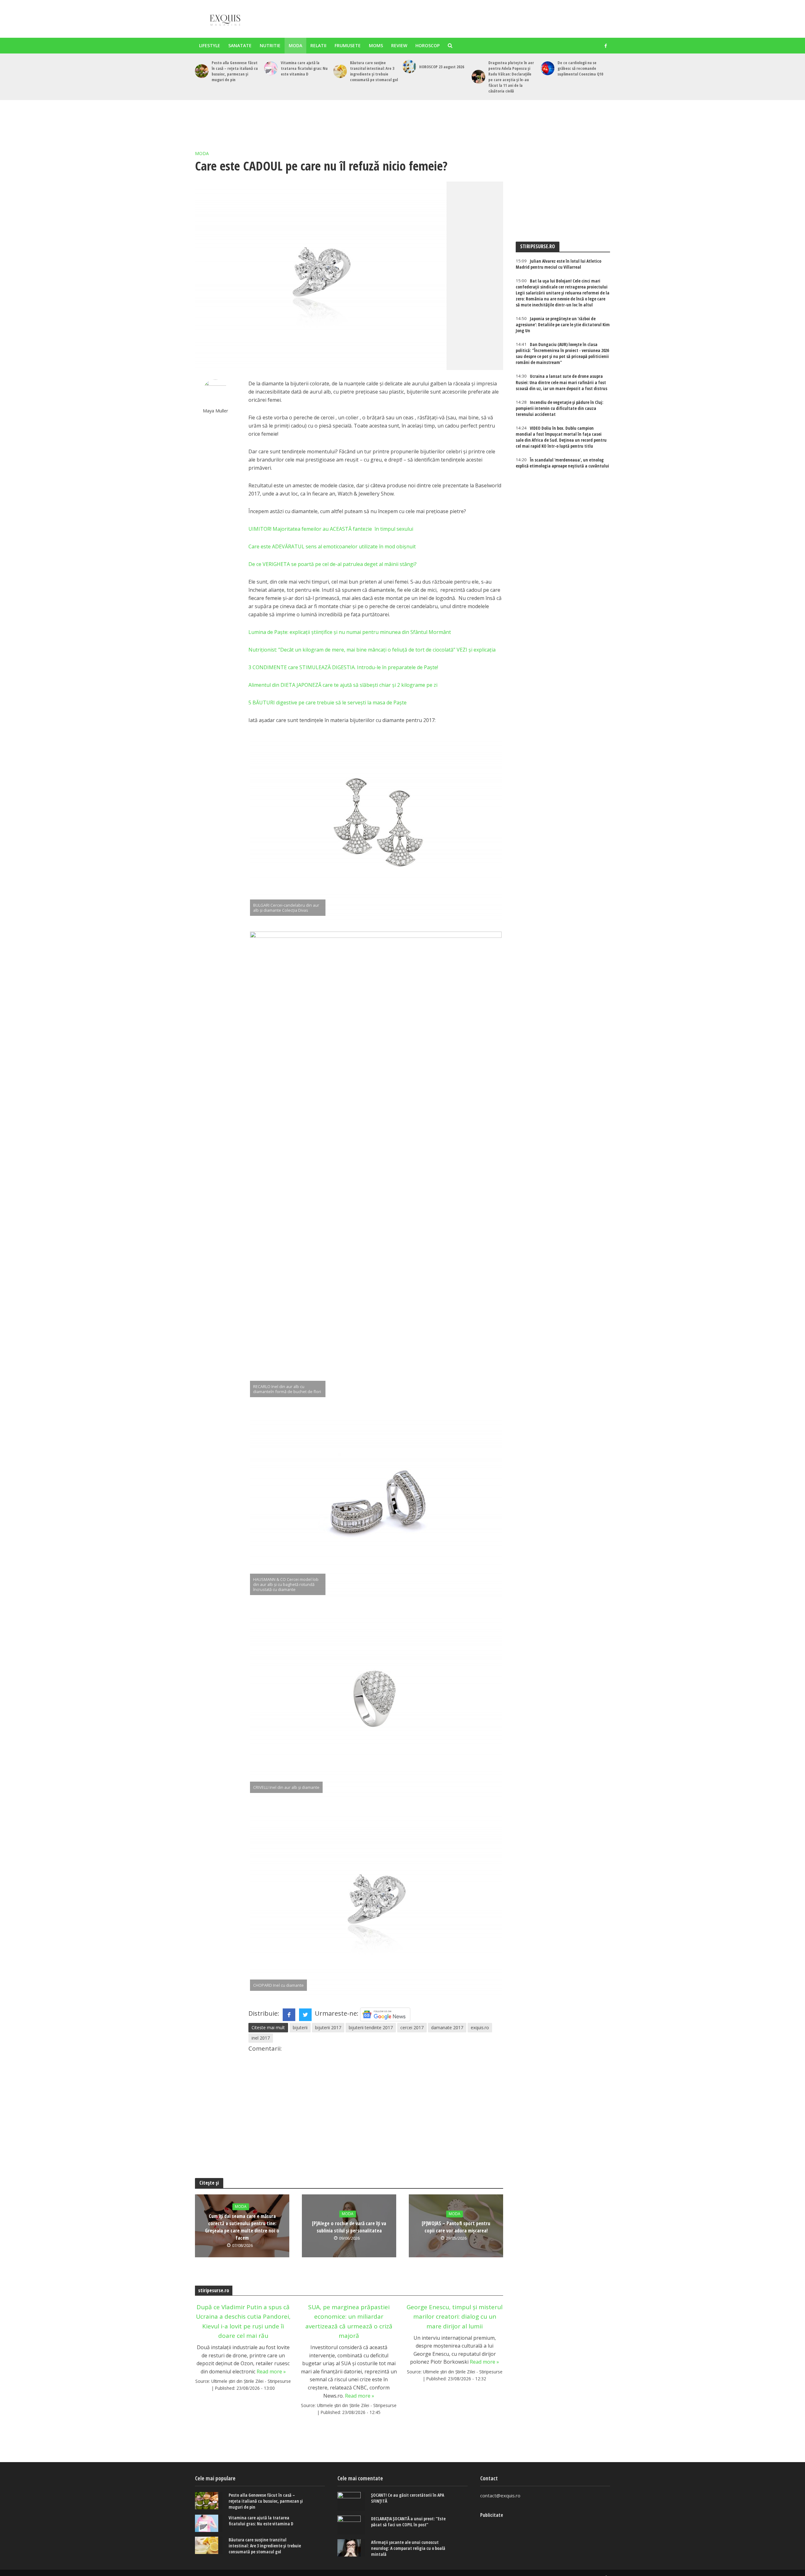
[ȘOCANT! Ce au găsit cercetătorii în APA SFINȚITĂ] (351, 2501)
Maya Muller (216, 411)
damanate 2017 (447, 2027)
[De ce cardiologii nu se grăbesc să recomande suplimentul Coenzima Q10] (548, 68)
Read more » (271, 2372)
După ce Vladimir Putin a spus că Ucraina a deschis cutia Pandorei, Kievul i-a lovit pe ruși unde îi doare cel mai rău (243, 2321)
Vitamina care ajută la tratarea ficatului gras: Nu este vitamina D (304, 68)
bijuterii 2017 (328, 2027)
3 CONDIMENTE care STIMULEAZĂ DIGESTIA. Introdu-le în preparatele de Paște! (343, 667)
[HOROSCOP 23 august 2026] (409, 67)
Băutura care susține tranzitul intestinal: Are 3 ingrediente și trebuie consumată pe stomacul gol (374, 71)
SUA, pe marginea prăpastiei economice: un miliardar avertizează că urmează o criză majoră (349, 2321)
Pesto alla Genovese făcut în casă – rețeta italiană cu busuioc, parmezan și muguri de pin (235, 71)
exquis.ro (480, 2027)
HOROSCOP (427, 45)
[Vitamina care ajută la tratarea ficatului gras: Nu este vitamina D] (271, 68)
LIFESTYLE (210, 45)
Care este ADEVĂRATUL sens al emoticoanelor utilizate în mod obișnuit (332, 546)
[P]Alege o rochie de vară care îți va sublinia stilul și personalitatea (349, 2227)
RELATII (318, 45)
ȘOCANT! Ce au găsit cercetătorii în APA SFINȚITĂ (408, 2498)
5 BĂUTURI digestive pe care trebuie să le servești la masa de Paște (328, 703)
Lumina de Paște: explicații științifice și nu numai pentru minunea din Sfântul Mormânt (350, 632)
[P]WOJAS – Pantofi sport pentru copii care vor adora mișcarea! (456, 2227)
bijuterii (300, 2027)
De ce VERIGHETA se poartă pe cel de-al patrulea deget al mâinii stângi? (333, 564)
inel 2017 (261, 2038)
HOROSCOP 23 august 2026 (442, 67)
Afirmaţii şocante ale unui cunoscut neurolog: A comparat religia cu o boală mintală (408, 2548)
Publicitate (492, 2515)
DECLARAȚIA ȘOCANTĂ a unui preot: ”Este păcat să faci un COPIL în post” (408, 2522)
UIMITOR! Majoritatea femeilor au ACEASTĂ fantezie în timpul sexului (331, 529)
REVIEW (399, 45)
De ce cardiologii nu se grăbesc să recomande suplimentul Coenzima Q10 (580, 68)
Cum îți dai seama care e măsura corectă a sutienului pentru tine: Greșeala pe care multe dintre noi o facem (242, 2227)
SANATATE (240, 45)
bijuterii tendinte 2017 (371, 2027)
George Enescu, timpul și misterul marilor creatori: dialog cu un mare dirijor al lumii (455, 2317)
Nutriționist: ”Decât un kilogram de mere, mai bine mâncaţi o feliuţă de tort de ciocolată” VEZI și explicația (372, 650)
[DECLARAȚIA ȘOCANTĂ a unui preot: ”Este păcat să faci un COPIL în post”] (351, 2525)
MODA (295, 45)
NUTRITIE (270, 45)
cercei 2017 (412, 2027)
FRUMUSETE (348, 45)
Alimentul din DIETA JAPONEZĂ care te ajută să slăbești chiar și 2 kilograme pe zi (343, 685)
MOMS (376, 45)
